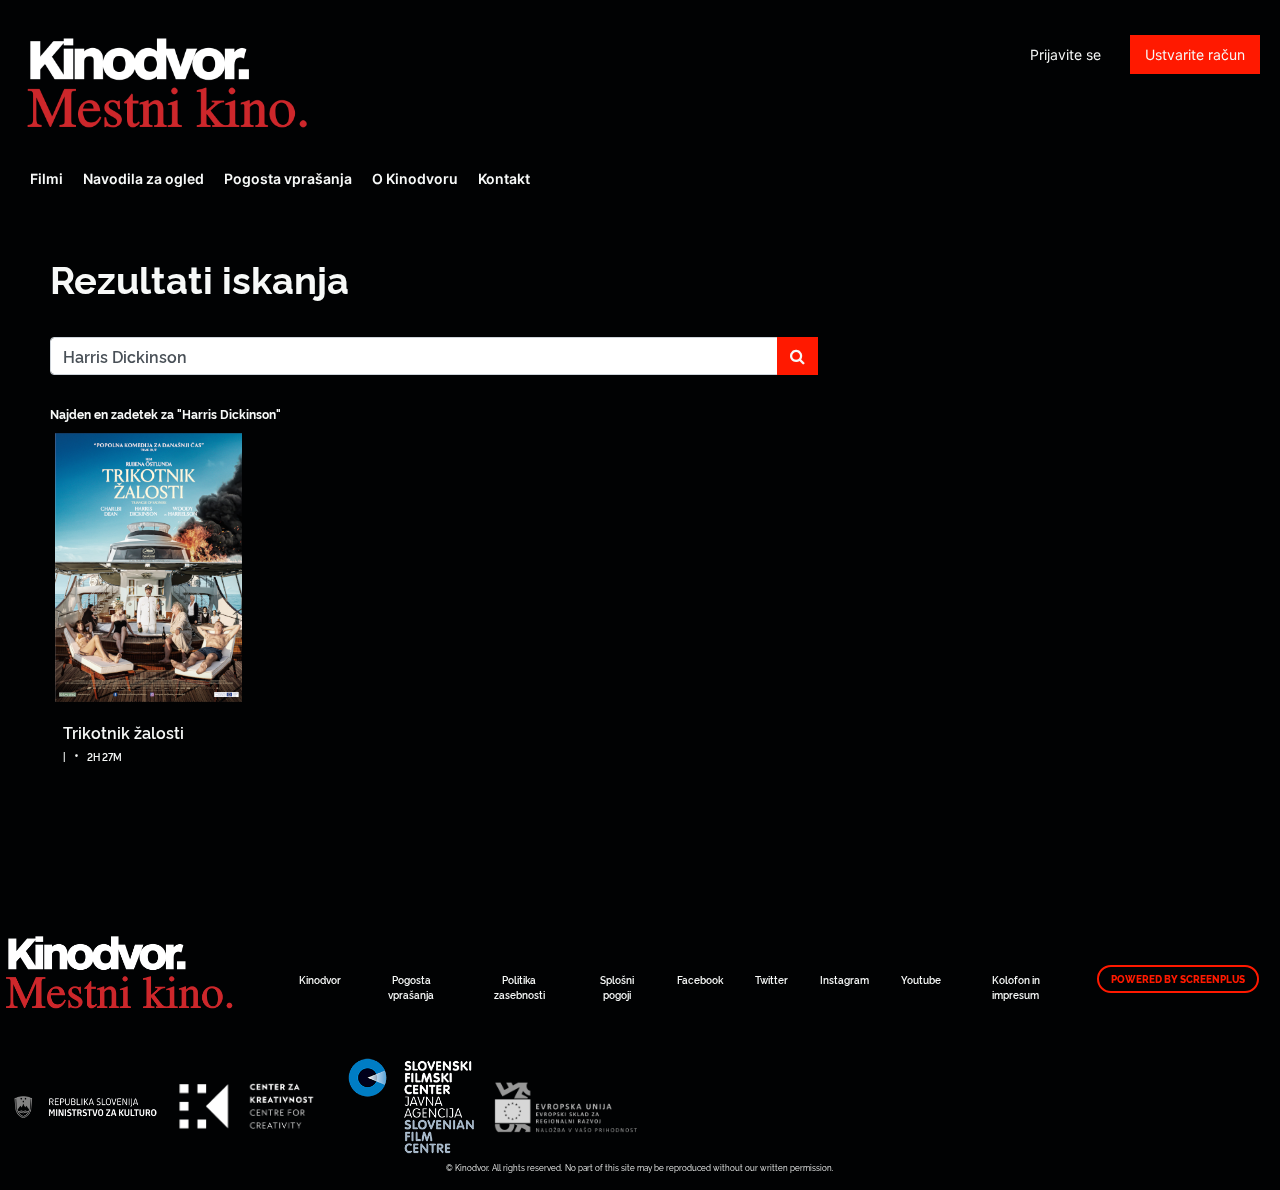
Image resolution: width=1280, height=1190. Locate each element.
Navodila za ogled (143, 178)
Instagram (844, 979)
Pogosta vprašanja (288, 178)
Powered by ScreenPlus (1178, 979)
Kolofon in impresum (1016, 987)
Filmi (46, 178)
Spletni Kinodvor (170, 80)
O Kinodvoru (415, 178)
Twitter (771, 979)
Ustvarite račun (1195, 54)
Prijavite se (1065, 54)
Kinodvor (320, 979)
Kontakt (504, 178)
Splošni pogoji (617, 987)
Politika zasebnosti (519, 987)
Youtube (921, 979)
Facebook (700, 979)
